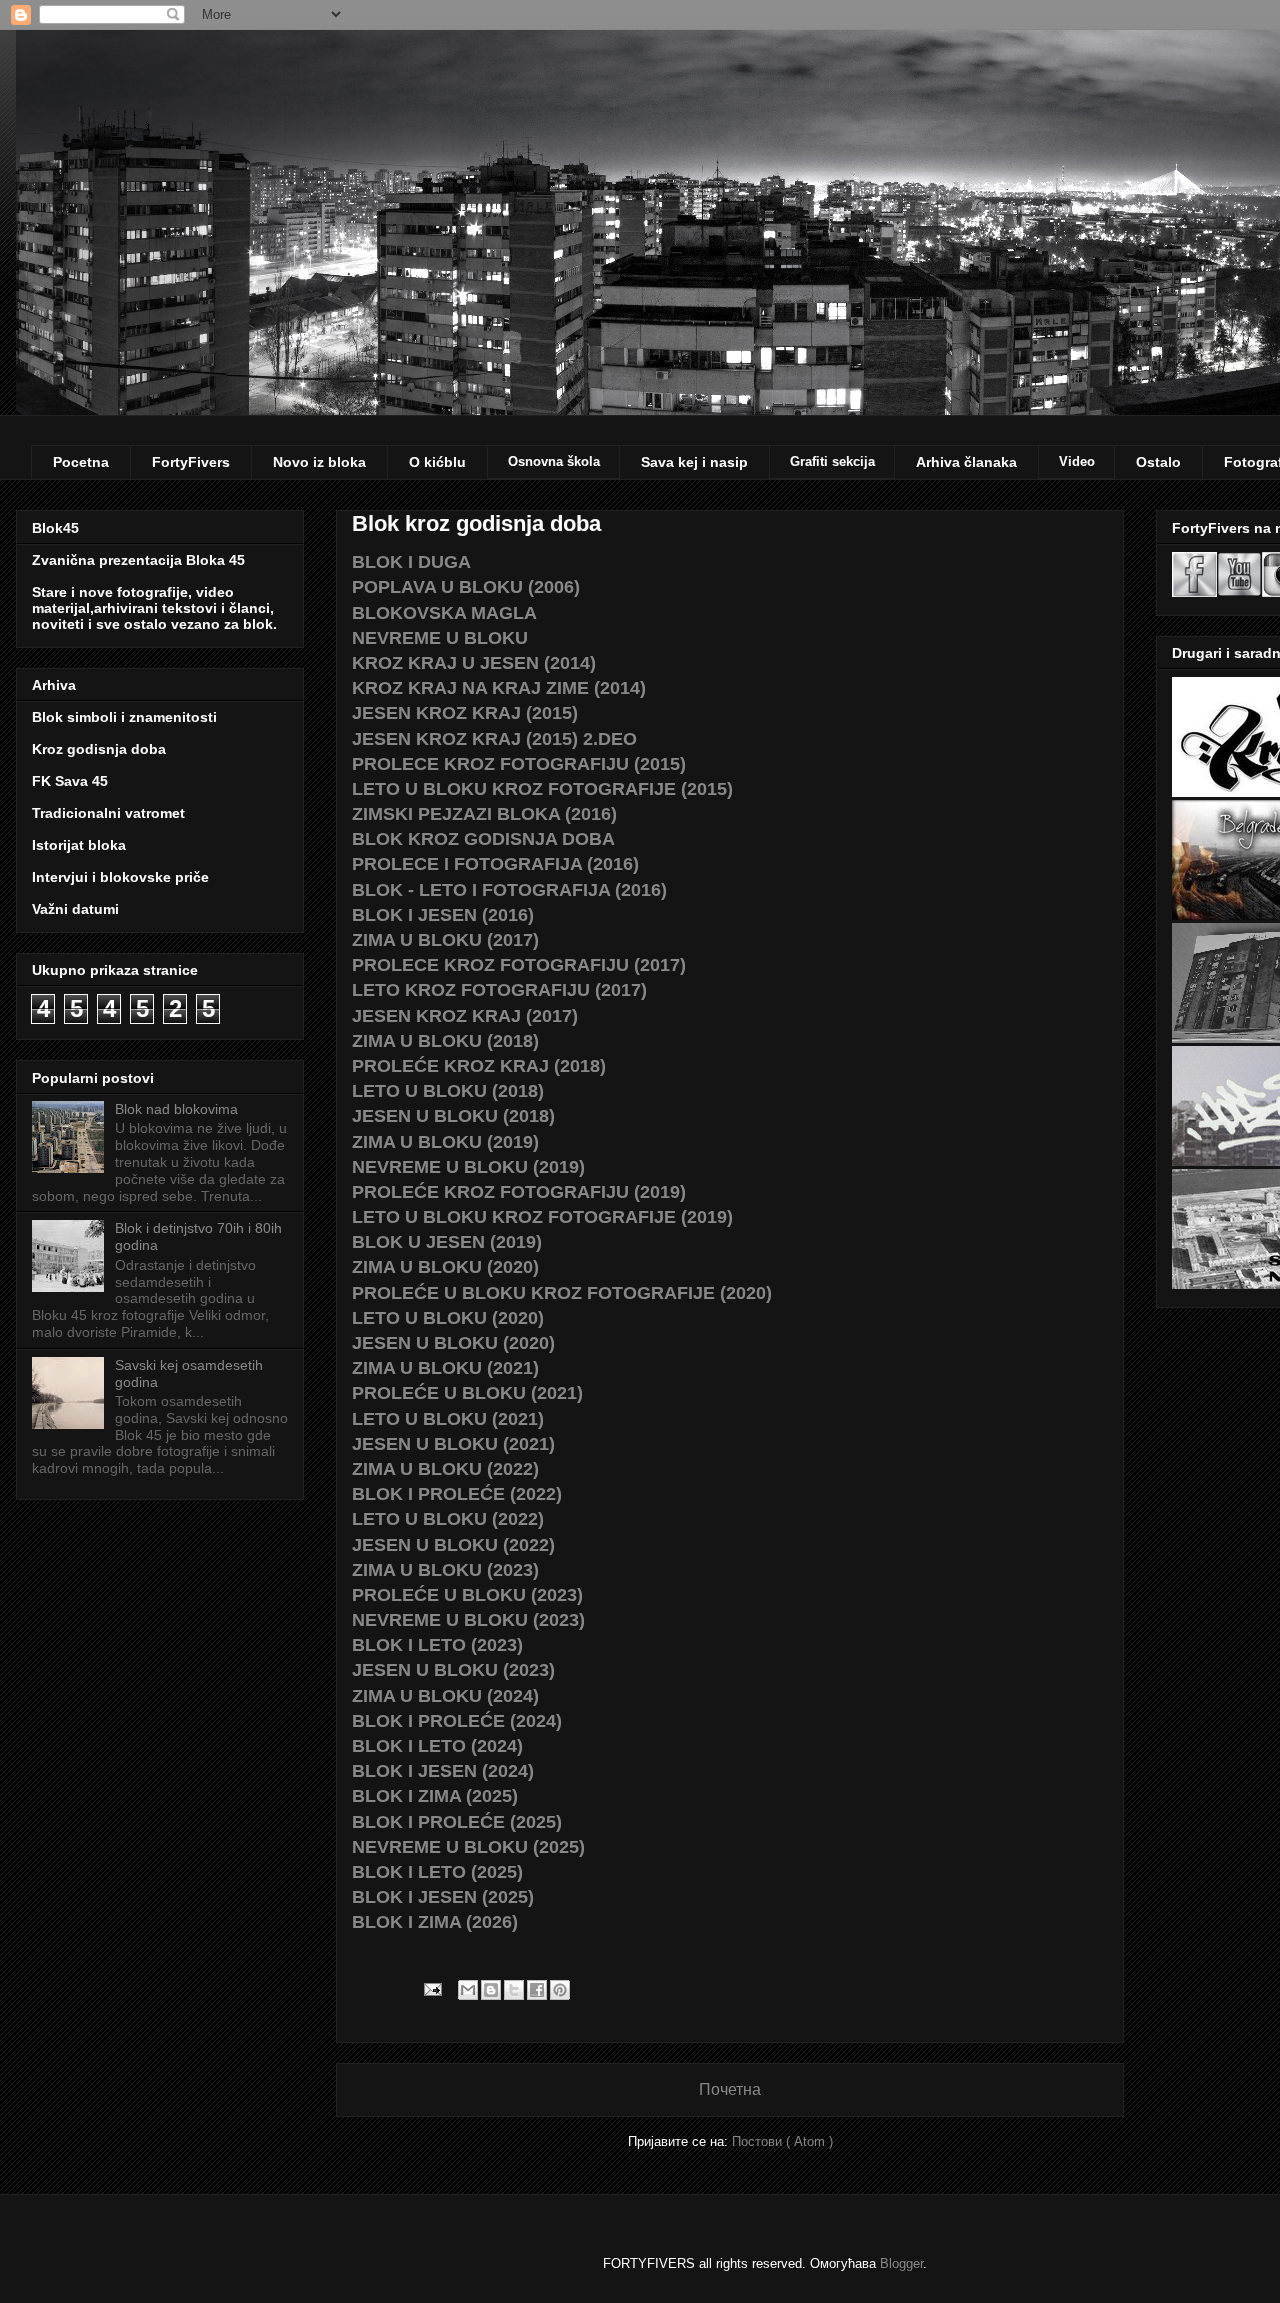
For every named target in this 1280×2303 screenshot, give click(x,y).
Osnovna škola (554, 461)
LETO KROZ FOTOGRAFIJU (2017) (499, 990)
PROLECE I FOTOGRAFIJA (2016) (495, 864)
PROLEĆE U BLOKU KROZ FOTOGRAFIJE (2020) (562, 1293)
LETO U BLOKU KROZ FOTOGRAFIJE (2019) (542, 1217)
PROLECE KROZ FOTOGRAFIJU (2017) (519, 965)
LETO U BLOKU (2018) (448, 1091)
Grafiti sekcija (832, 461)
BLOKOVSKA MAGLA (444, 613)
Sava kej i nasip (694, 462)
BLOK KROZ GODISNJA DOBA (483, 839)
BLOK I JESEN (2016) (443, 915)
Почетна (730, 2089)
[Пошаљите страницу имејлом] (431, 1988)
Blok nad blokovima (176, 1109)
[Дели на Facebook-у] (537, 1990)
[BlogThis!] (491, 1990)
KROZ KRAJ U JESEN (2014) (474, 663)
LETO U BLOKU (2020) (448, 1318)
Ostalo (1158, 462)
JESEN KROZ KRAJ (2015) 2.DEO (494, 739)
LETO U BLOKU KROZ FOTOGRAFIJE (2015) (542, 789)
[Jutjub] (1239, 592)
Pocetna (81, 462)
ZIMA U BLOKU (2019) (445, 1142)
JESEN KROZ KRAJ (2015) (465, 713)
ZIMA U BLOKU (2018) (445, 1041)
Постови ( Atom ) (782, 2141)
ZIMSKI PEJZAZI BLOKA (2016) (484, 814)
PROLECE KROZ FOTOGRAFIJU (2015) (519, 764)
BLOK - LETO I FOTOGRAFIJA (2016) (509, 890)
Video (1077, 461)
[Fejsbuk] (1194, 592)
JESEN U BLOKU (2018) (453, 1116)
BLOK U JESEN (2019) (447, 1242)
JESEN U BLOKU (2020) (453, 1343)
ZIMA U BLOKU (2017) (445, 940)
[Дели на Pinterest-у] (560, 1990)
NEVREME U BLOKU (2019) (468, 1167)
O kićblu (437, 462)
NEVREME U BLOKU (440, 638)
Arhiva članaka (966, 462)
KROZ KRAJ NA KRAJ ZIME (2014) (499, 688)
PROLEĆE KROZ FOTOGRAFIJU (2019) (519, 1192)
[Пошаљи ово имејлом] (468, 1990)
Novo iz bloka (319, 462)
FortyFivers (191, 462)
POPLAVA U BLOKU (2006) (466, 587)
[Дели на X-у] (514, 1990)
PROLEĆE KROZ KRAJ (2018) (479, 1066)
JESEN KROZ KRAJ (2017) (465, 1016)
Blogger (901, 2263)
